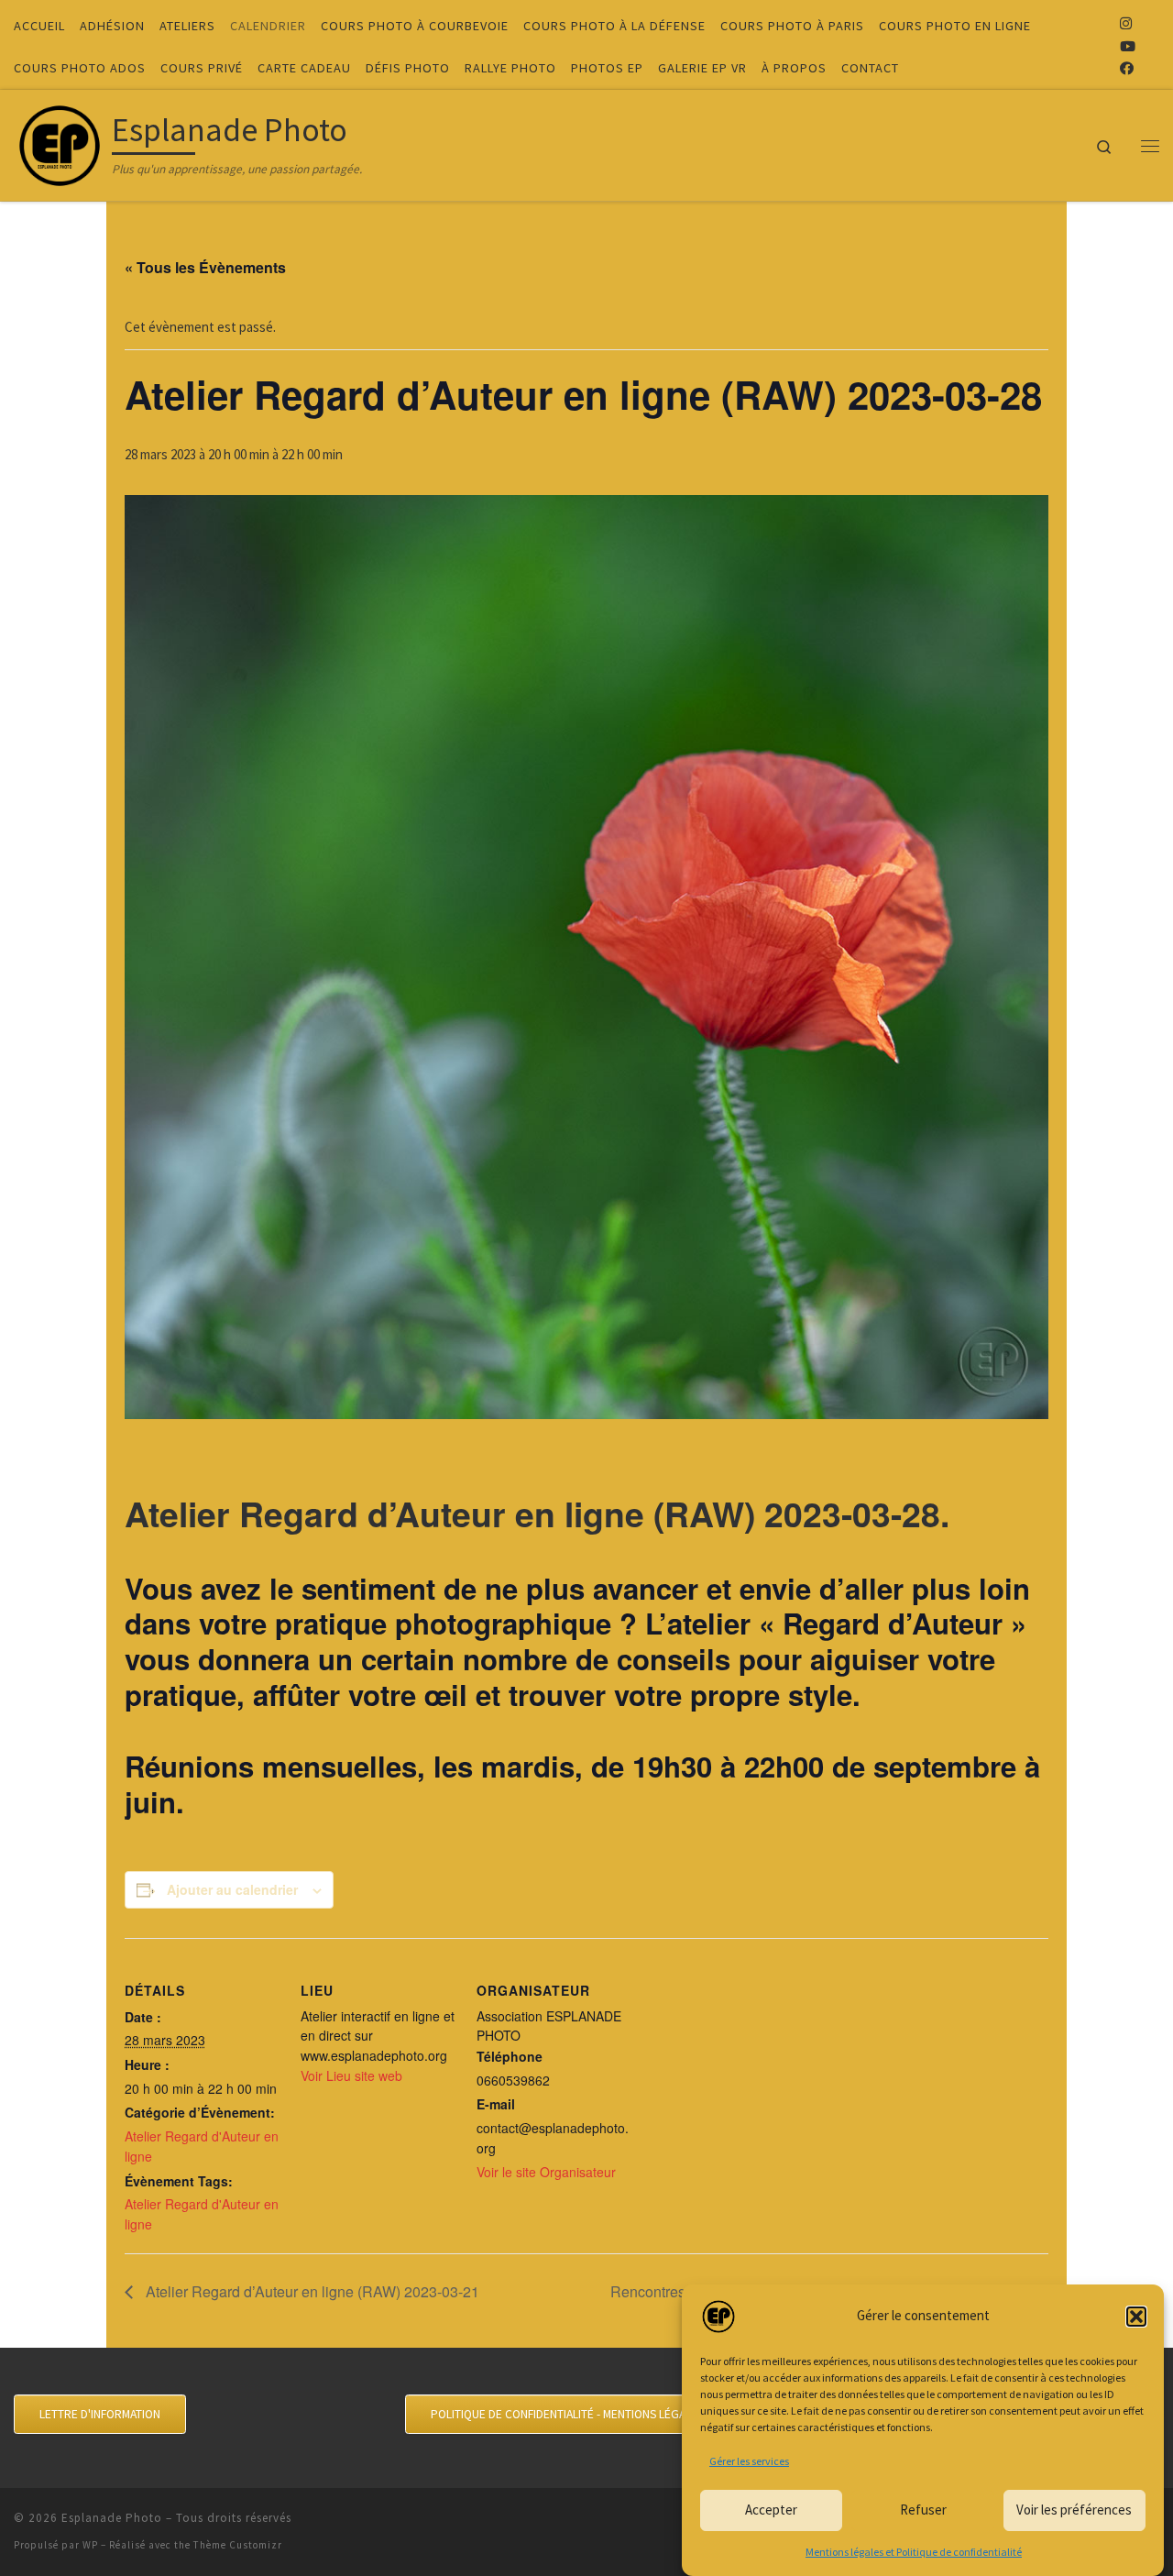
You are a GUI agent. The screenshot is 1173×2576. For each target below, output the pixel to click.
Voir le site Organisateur (546, 2172)
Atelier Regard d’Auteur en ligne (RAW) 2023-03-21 (311, 2291)
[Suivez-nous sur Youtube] (1128, 46)
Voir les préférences (1074, 2510)
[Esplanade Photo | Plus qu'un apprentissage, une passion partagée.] (60, 142)
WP (90, 2545)
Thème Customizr (238, 2545)
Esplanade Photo (112, 2518)
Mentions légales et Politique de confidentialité (914, 2552)
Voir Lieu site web (351, 2075)
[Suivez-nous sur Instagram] (1126, 23)
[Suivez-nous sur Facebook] (1127, 68)
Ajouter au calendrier (232, 1889)
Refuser (923, 2510)
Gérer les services (749, 2461)
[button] (1136, 2317)
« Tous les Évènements (205, 267)
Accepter (771, 2510)
